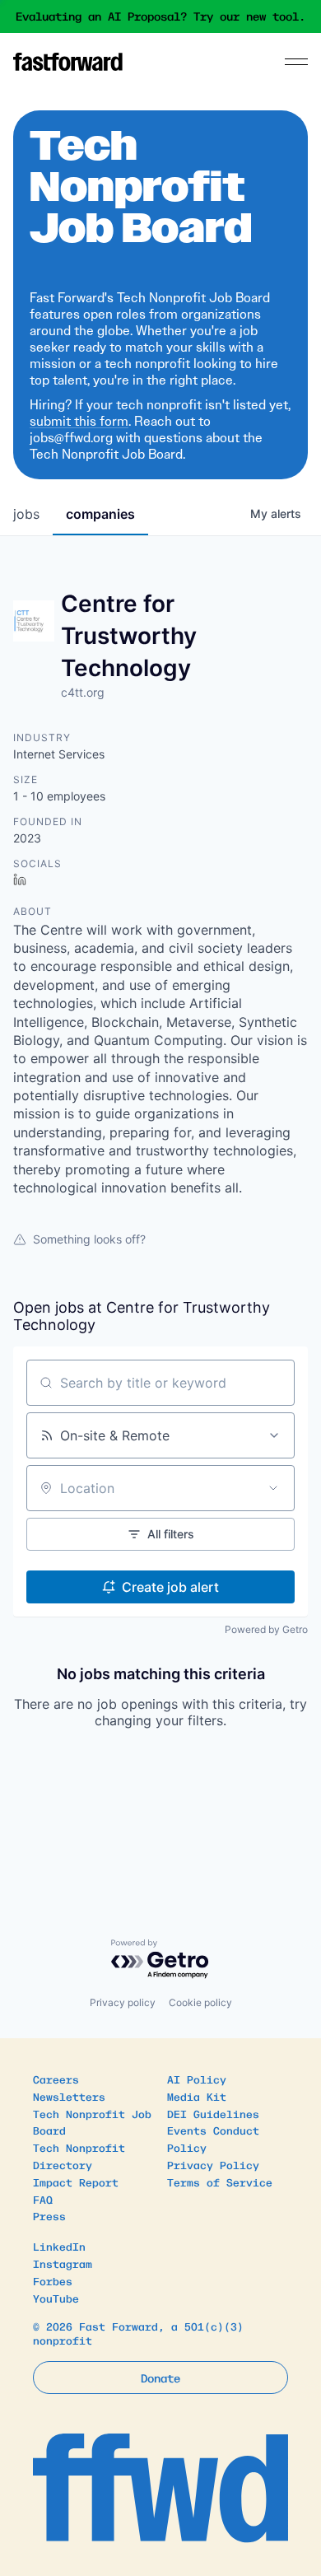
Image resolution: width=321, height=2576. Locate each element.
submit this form (79, 421)
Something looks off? (89, 1239)
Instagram (63, 2263)
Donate (160, 2378)
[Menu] (296, 62)
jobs (26, 514)
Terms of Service (220, 2182)
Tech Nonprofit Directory (79, 2156)
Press (49, 2216)
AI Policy (197, 2079)
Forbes (53, 2281)
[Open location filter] (273, 1488)
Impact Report (76, 2182)
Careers (56, 2079)
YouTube (56, 2298)
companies (100, 514)
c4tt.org (83, 692)
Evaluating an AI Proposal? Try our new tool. (160, 16)
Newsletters (69, 2096)
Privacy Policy (213, 2165)
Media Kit (197, 2096)
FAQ (43, 2199)
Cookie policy (200, 2002)
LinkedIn (59, 2246)
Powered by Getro (266, 1629)
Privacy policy (123, 2002)
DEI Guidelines (213, 2114)
